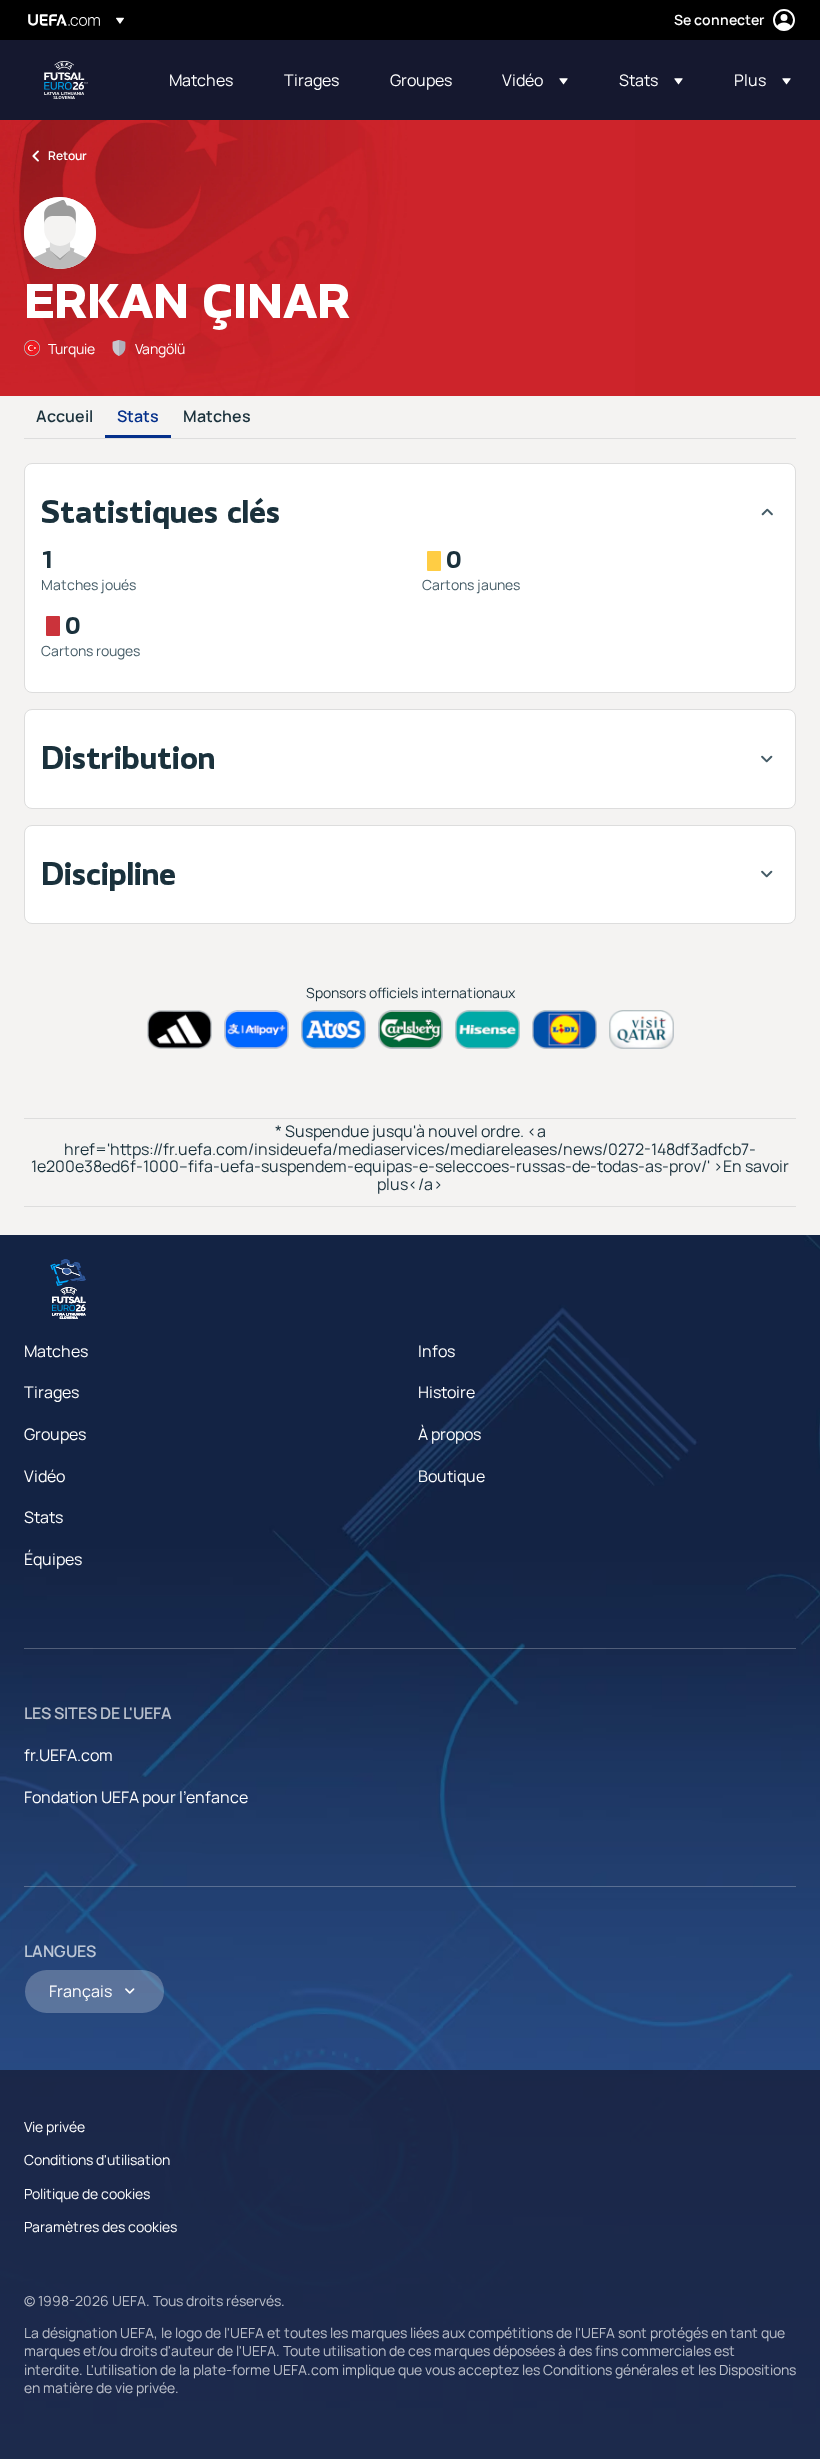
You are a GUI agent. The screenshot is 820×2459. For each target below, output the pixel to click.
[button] (535, 80)
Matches (217, 417)
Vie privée (54, 2126)
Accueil (64, 417)
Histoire (446, 1392)
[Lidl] (564, 1029)
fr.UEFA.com (68, 1755)
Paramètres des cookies (100, 2226)
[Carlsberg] (410, 1029)
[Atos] (333, 1029)
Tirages (51, 1392)
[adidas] (179, 1029)
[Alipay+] (256, 1029)
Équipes (53, 1559)
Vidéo (44, 1476)
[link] (201, 80)
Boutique (451, 1476)
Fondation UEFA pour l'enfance (136, 1797)
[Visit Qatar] (641, 1029)
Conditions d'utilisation (97, 2159)
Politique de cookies (87, 2193)
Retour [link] (67, 155)
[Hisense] (487, 1029)
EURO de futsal (66, 80)
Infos (436, 1351)
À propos (449, 1434)
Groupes (55, 1434)
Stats (138, 417)
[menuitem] (201, 80)
